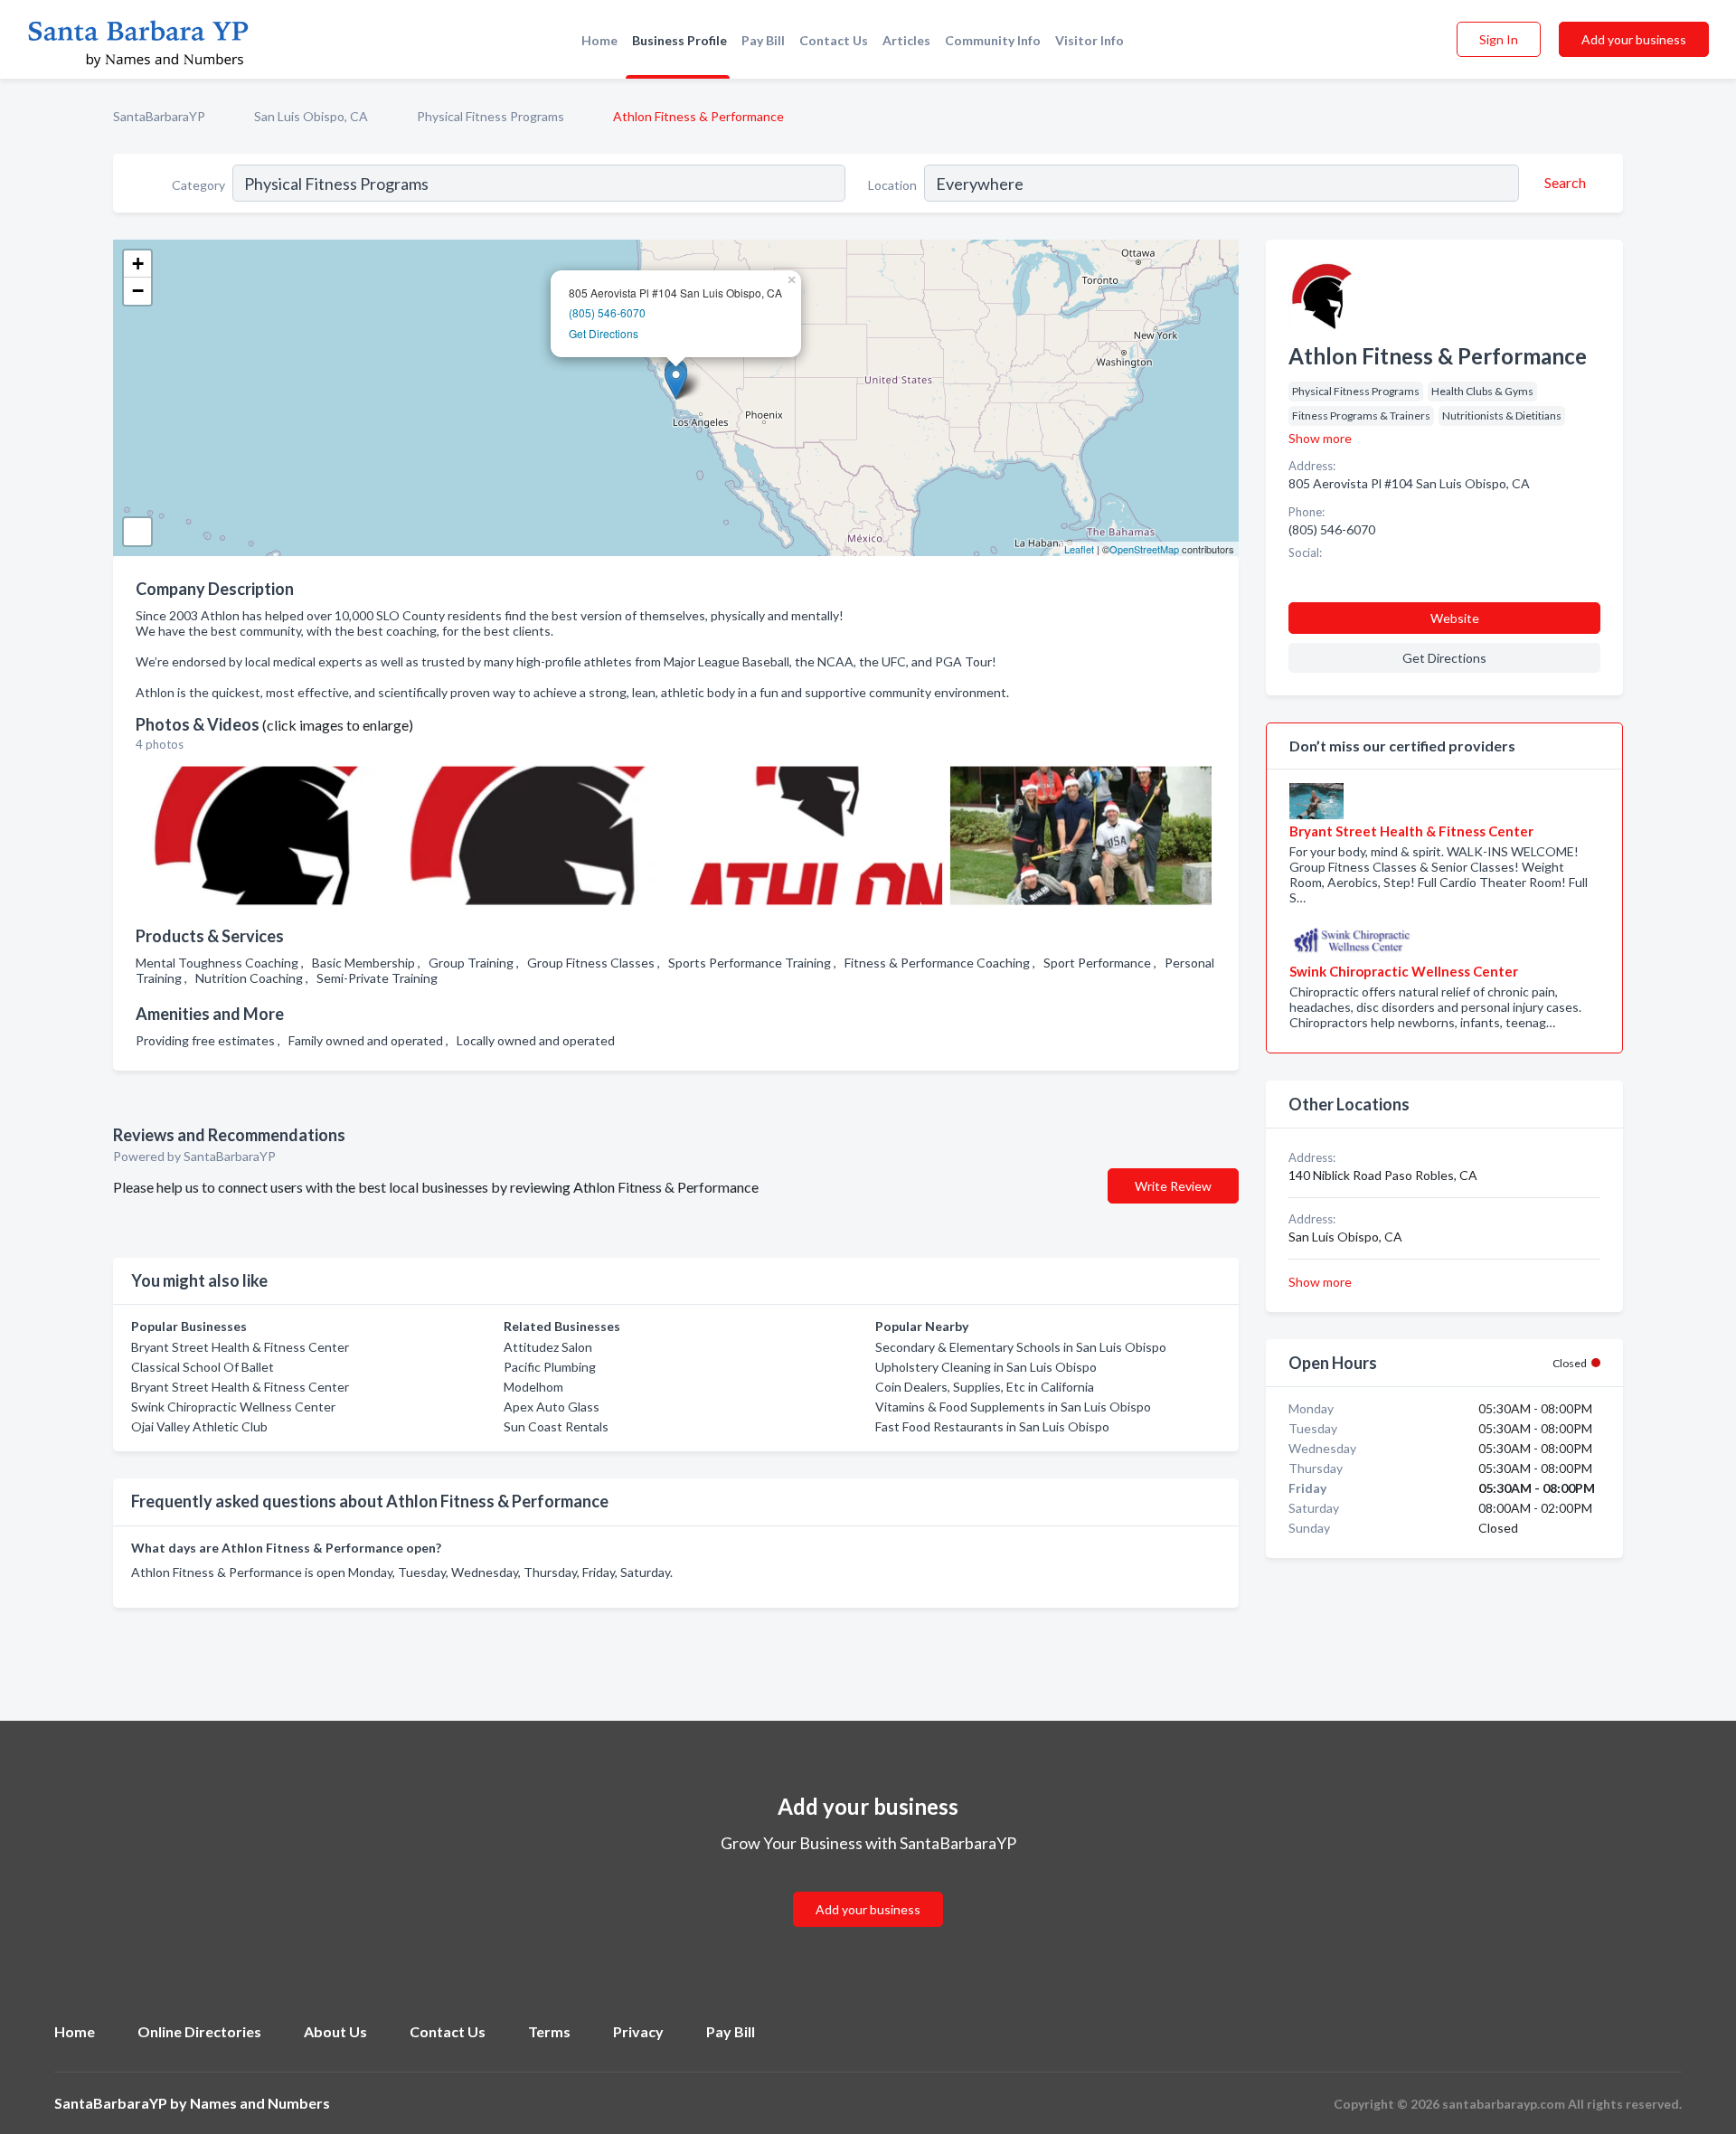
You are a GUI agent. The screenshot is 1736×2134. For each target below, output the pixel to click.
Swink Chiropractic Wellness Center (233, 1407)
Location (892, 185)
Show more (1320, 438)
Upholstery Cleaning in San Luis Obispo (986, 1367)
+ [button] (138, 264)
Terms (549, 2031)
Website (1455, 618)
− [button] (138, 291)
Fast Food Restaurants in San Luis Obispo (992, 1426)
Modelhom (533, 1387)
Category (198, 185)
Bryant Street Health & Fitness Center (240, 1347)
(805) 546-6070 (607, 312)
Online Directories (199, 2031)
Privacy (638, 2031)
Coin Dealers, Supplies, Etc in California (985, 1387)
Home (599, 40)
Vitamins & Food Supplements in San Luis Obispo (1013, 1407)
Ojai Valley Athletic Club (199, 1426)
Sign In (1499, 39)
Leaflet (1079, 549)
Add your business (1634, 39)
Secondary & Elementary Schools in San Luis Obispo (1021, 1347)
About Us (335, 2031)
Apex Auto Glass (552, 1407)
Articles (906, 40)
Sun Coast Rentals (556, 1426)
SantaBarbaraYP (159, 116)
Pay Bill (763, 40)
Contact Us (834, 40)
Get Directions (604, 333)
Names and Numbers (260, 2103)
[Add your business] (868, 1888)
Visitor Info (1090, 40)
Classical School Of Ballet (203, 1367)
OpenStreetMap (1144, 549)
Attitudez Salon (548, 1347)
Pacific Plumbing (550, 1367)
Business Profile (679, 40)
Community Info (993, 40)
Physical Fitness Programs (491, 116)
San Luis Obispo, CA (311, 116)
